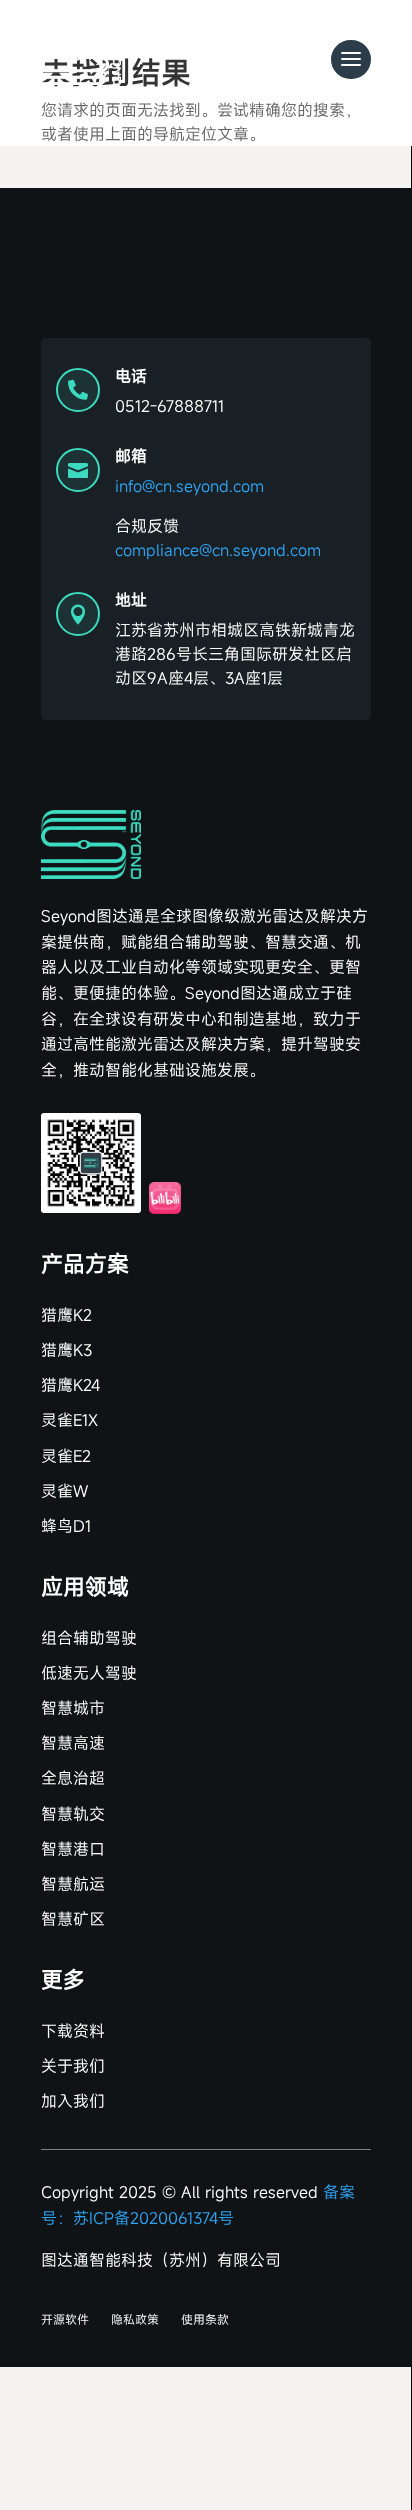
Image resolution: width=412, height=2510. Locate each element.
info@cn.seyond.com (189, 486)
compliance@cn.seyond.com (218, 550)
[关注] (91, 1163)
